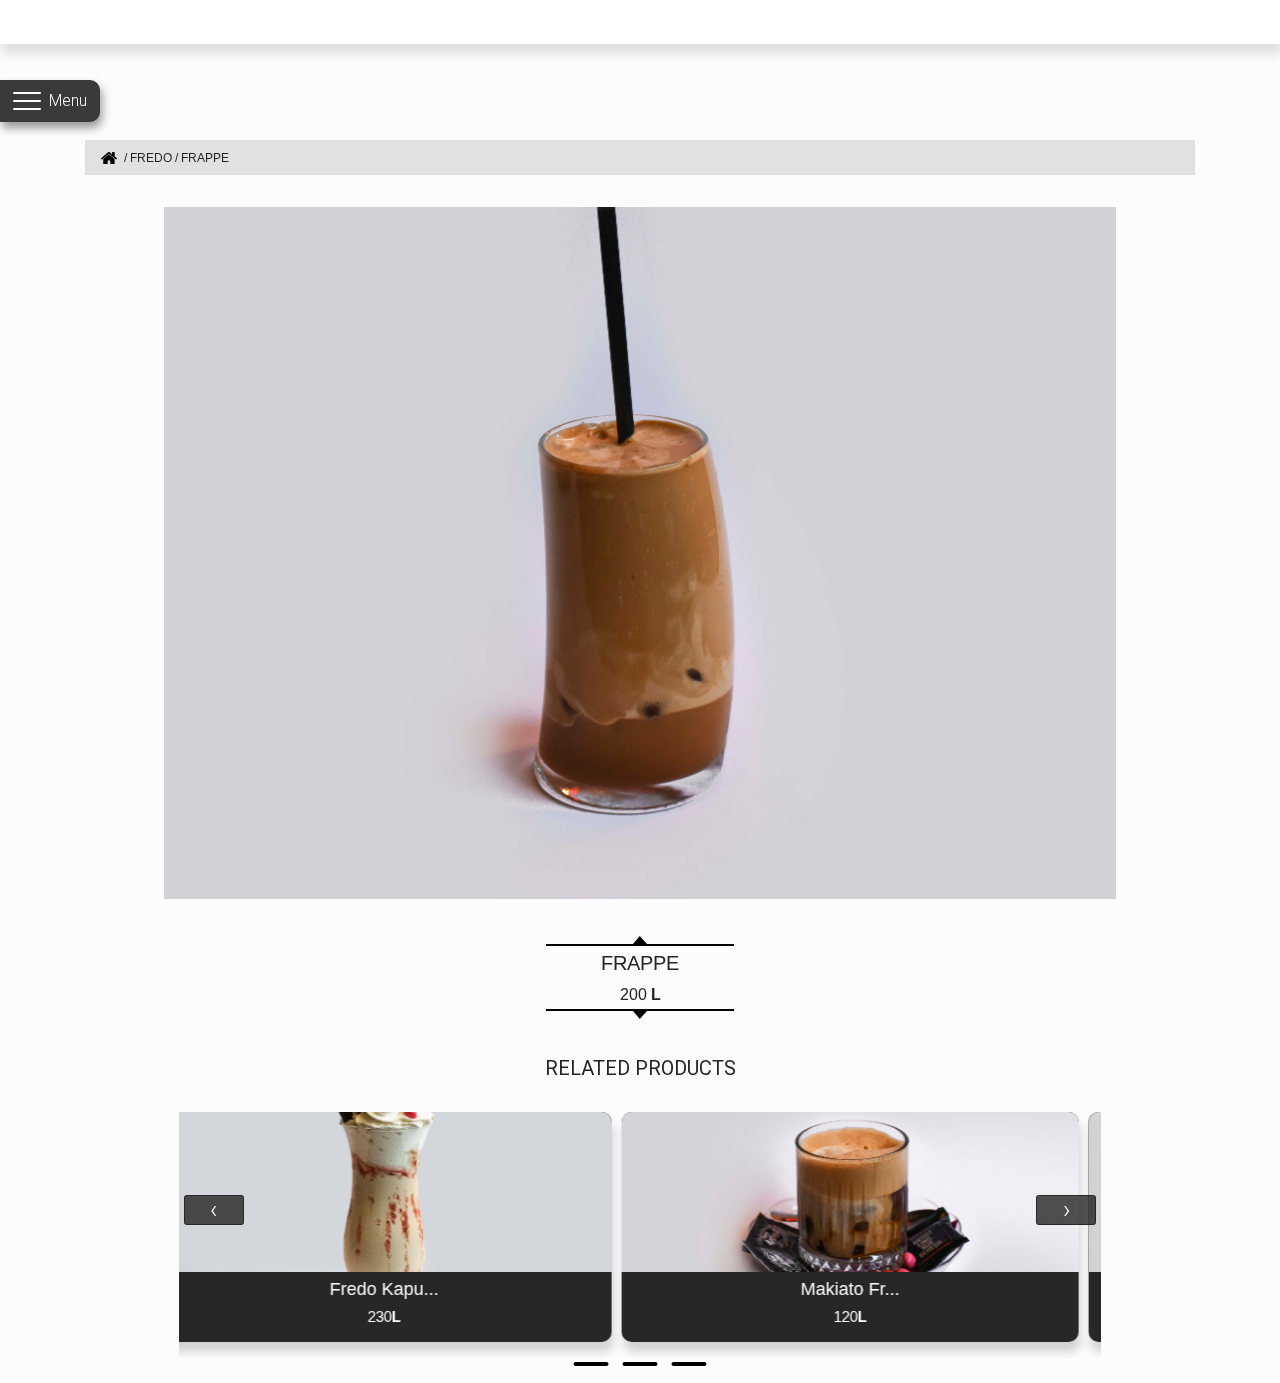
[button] (591, 1364)
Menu (68, 100)
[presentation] (214, 1210)
